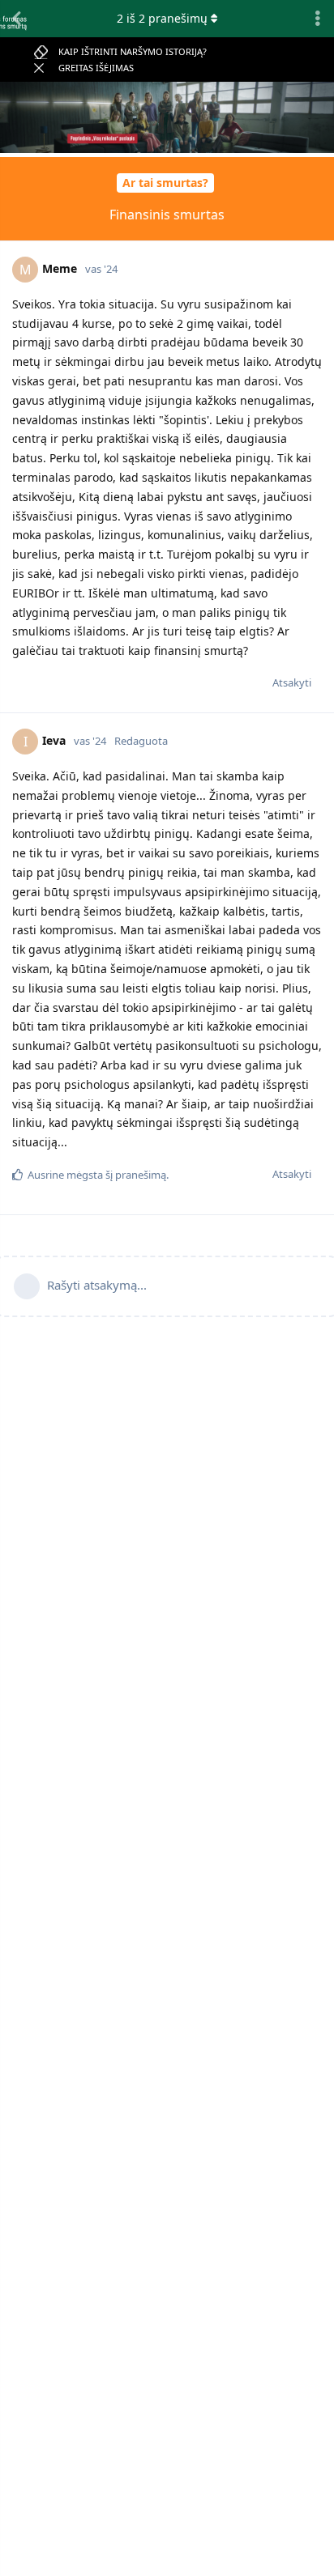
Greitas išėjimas (96, 68)
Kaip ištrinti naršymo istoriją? (133, 51)
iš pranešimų (162, 18)
